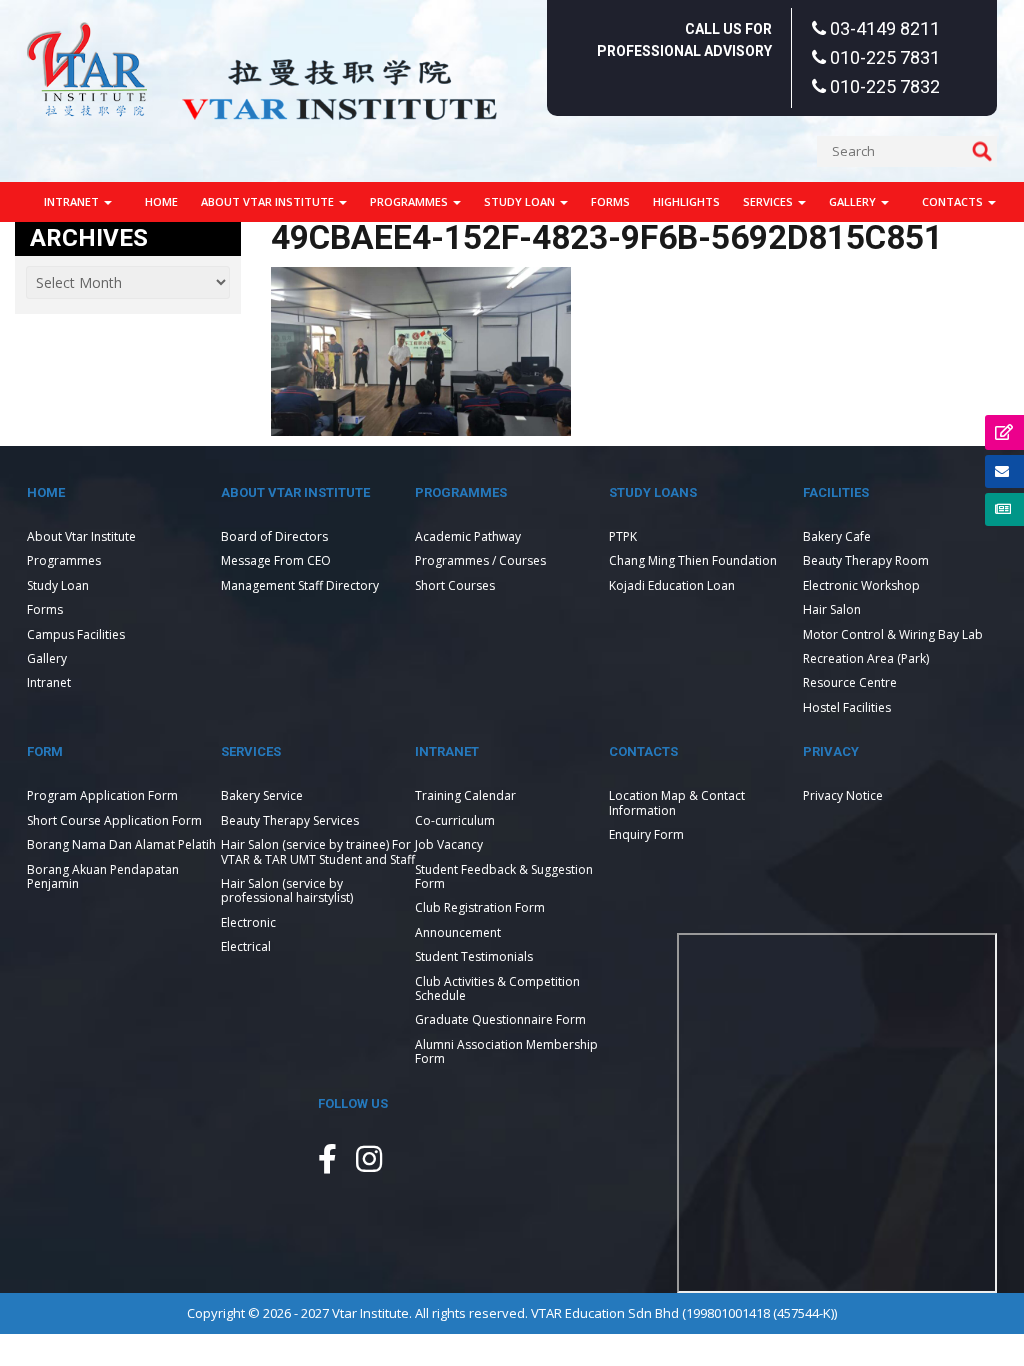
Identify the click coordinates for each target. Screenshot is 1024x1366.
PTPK (623, 536)
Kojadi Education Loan (672, 585)
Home (161, 201)
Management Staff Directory (300, 585)
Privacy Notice (843, 795)
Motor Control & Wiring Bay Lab (893, 634)
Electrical (246, 946)
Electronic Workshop (861, 585)
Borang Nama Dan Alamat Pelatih (121, 844)
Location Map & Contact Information (677, 802)
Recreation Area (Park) (866, 658)
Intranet (73, 201)
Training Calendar (465, 795)
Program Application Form (102, 795)
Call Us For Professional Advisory (684, 40)
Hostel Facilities (847, 707)
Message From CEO (276, 560)
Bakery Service (262, 795)
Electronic (248, 922)
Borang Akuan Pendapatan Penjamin (103, 876)
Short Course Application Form (114, 820)
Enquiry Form (646, 834)
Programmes (410, 201)
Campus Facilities (76, 634)
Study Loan (521, 201)
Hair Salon (832, 609)
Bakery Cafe (837, 536)
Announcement (458, 932)
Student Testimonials (474, 956)
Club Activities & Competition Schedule (497, 988)
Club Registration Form (480, 907)
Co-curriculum (455, 820)
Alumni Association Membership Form (506, 1051)
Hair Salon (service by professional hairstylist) (287, 890)
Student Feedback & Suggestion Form (504, 876)
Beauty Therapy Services (290, 820)
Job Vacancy (449, 844)
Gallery (854, 201)
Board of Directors (274, 536)
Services (769, 201)
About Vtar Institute (269, 201)
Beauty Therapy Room (866, 560)
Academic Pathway (468, 536)
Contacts (954, 201)
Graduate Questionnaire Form (500, 1019)
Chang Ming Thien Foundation (693, 560)
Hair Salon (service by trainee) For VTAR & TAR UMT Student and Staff (318, 851)
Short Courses (455, 585)
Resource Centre (850, 682)
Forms (610, 201)
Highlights (686, 201)
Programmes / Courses (480, 560)
